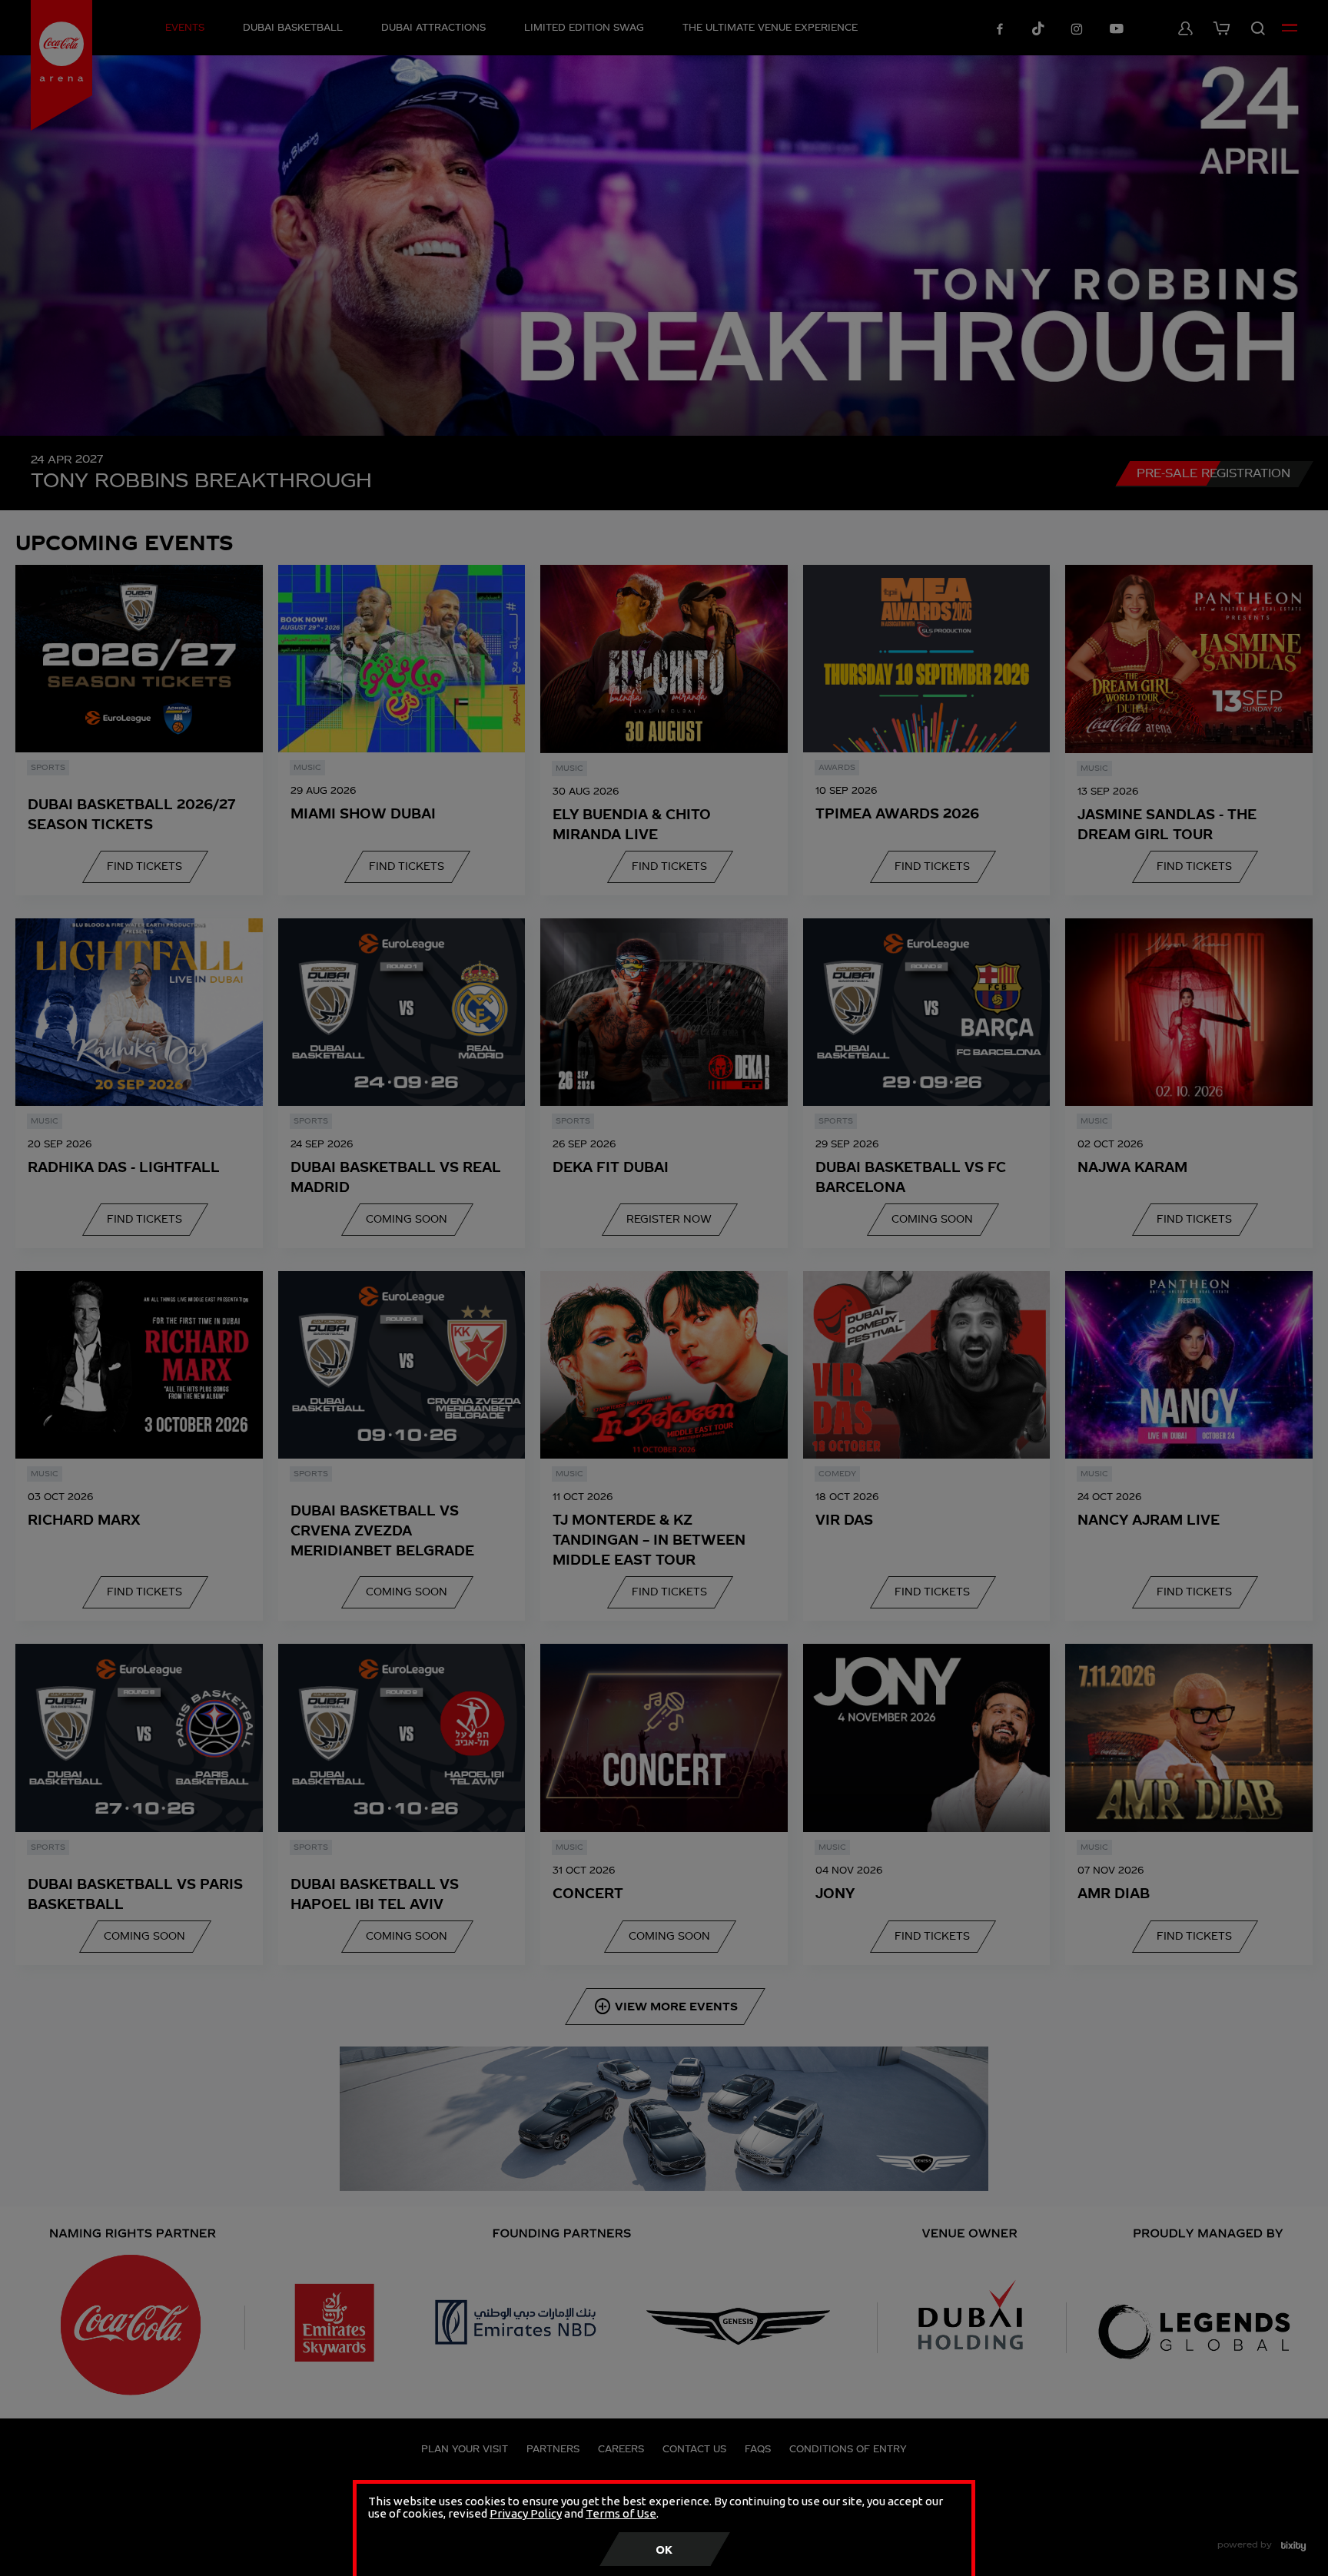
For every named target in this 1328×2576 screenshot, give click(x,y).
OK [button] (664, 2549)
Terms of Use (621, 2513)
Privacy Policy (526, 2513)
